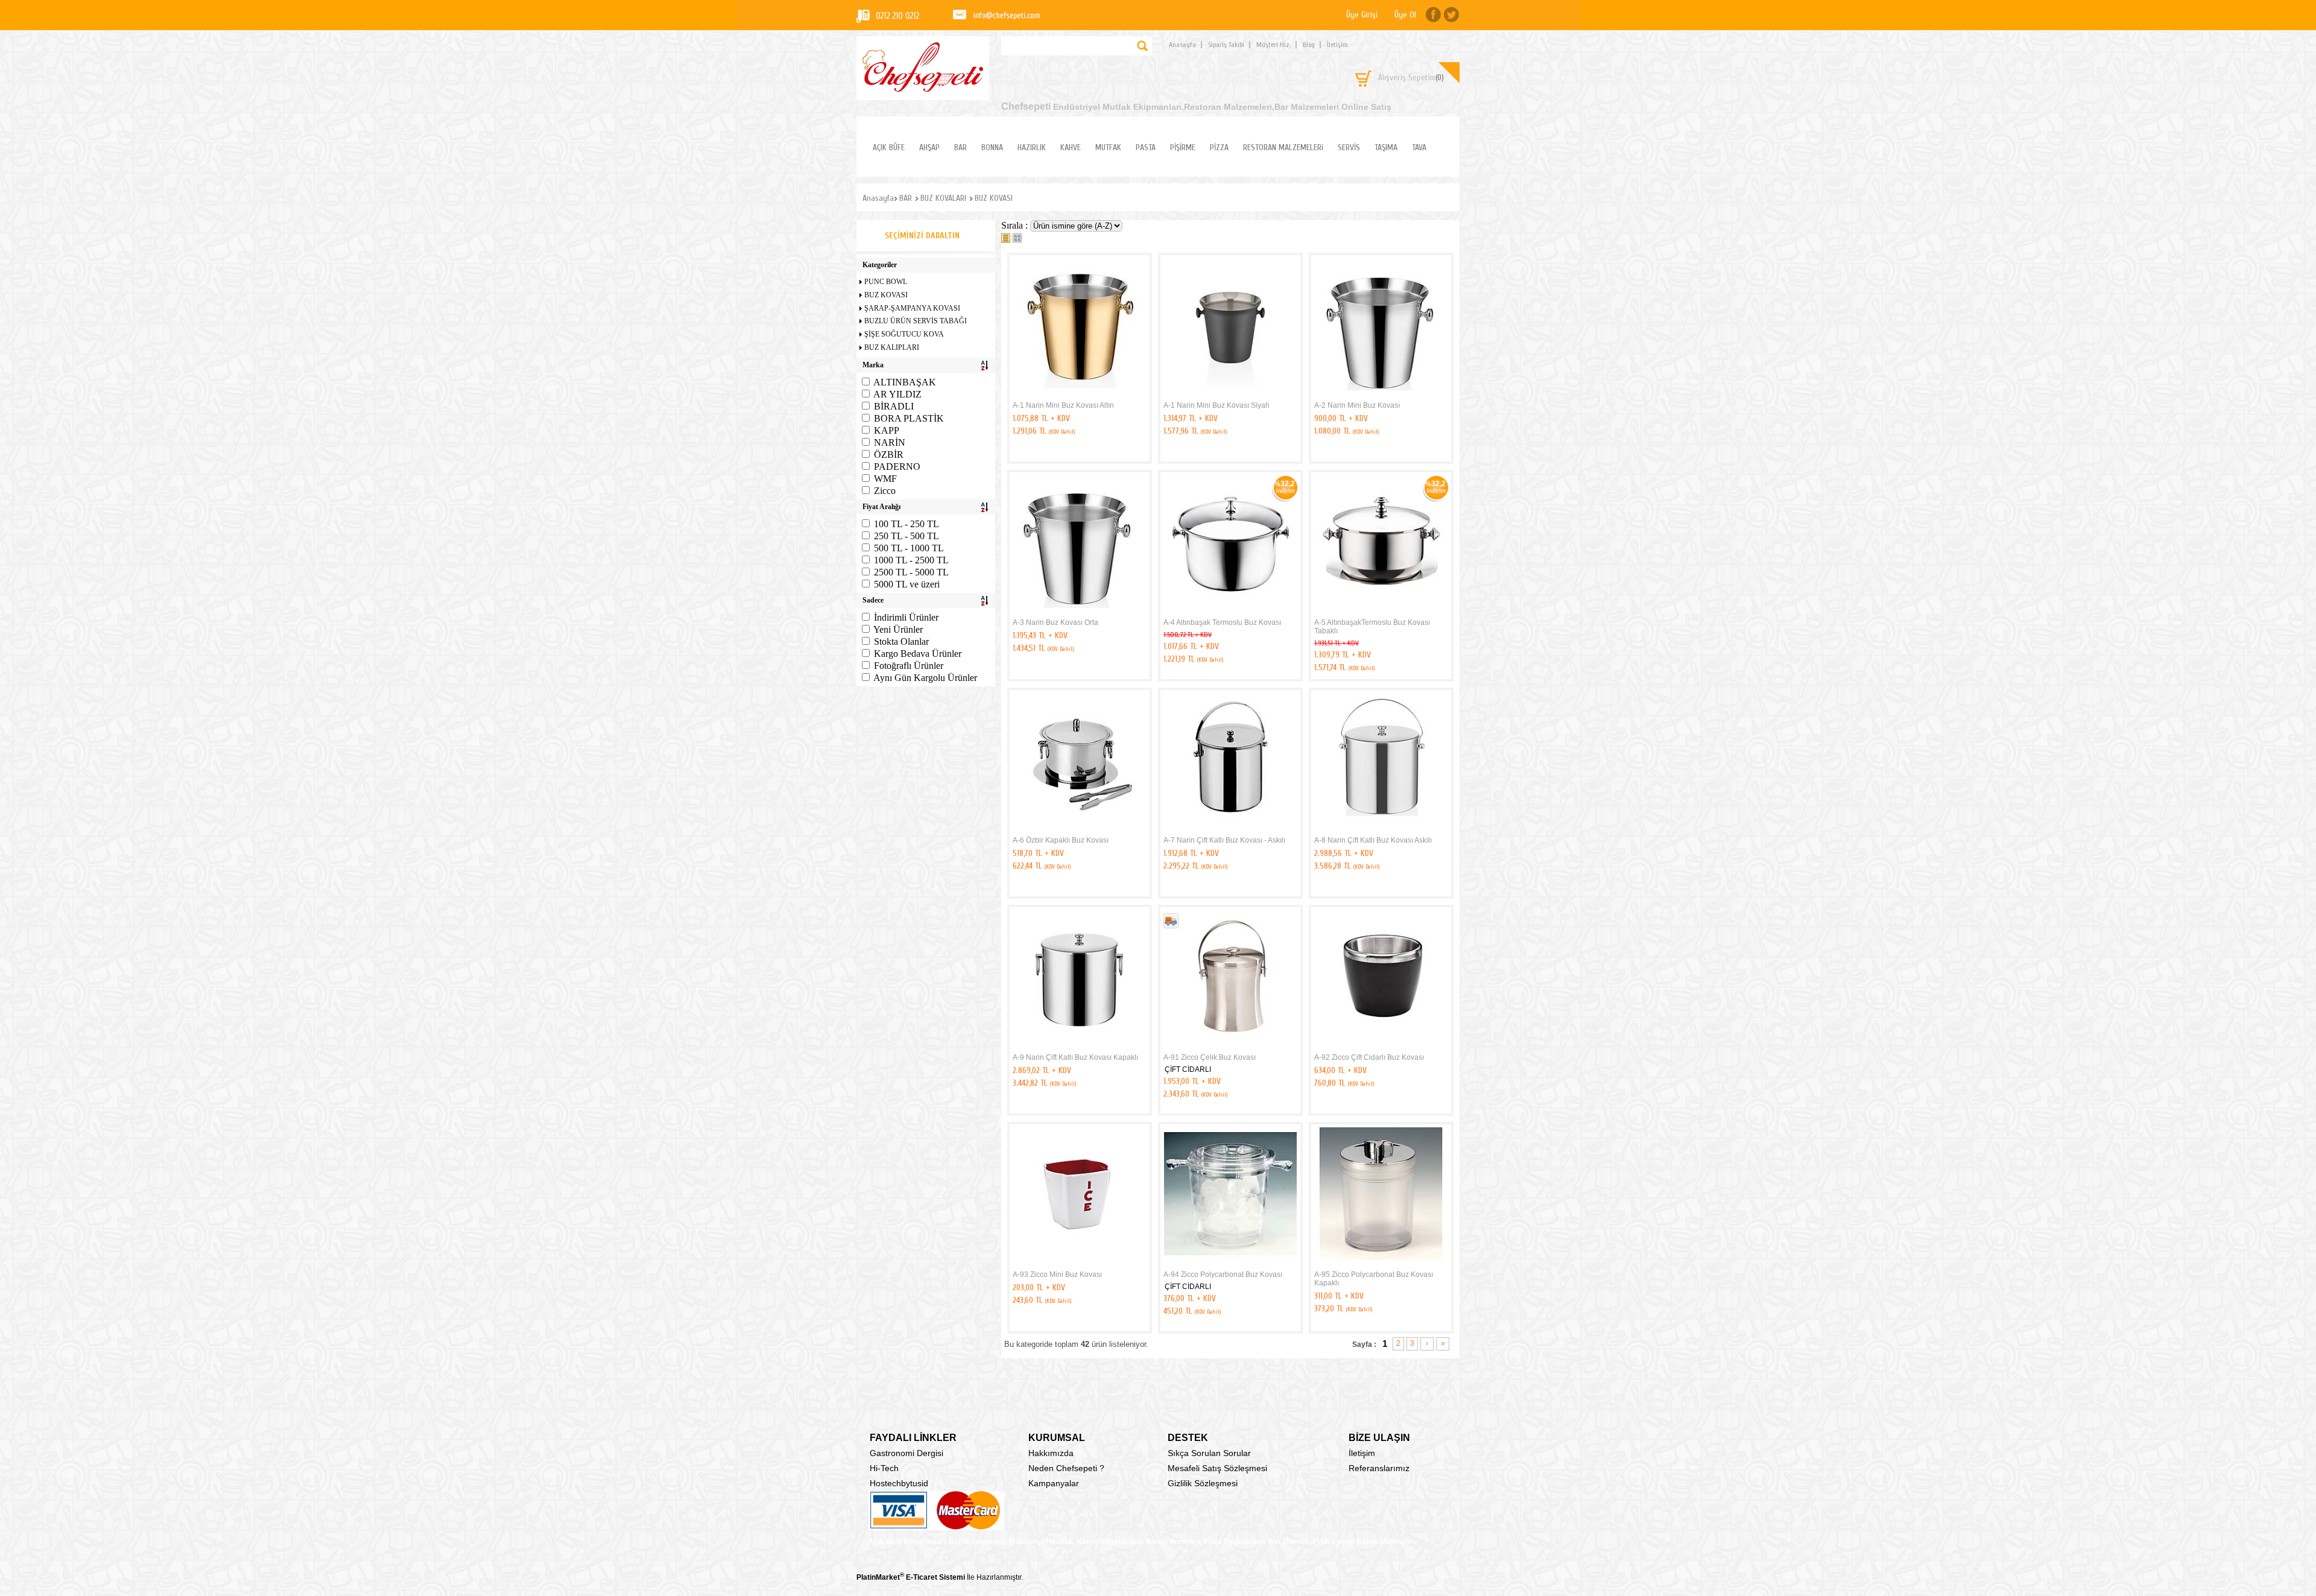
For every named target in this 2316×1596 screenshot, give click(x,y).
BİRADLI (894, 406)
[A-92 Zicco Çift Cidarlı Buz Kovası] (1381, 1047)
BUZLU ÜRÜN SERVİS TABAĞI (916, 321)
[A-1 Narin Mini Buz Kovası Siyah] (1230, 394)
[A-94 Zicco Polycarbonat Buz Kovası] (1230, 1264)
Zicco (885, 491)
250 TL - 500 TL (906, 536)
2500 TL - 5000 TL (911, 572)
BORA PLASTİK (909, 418)
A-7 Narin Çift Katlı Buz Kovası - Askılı (1224, 840)
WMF (885, 479)
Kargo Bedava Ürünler (918, 654)
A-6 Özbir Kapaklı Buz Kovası (1061, 840)
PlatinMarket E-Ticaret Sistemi (911, 1577)
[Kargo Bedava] (1171, 926)
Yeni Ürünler (898, 629)
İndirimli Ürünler (906, 617)
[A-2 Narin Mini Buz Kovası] (1381, 394)
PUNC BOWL (886, 282)
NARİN (890, 442)
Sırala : (1016, 225)
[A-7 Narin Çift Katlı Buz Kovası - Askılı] (1230, 829)
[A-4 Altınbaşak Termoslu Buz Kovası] (1230, 612)
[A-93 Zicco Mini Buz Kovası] (1080, 1264)
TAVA (1419, 147)
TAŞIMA (1386, 147)
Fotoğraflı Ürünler (909, 666)
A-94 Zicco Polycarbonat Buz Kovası (1223, 1275)
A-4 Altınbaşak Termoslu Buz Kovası (1222, 622)
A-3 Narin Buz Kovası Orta (1055, 622)
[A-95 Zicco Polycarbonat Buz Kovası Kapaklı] (1381, 1264)
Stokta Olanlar (901, 641)
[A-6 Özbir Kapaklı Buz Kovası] (1080, 829)
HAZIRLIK (1032, 147)
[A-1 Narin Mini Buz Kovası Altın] (1080, 394)
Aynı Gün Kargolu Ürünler (925, 678)
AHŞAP (929, 147)
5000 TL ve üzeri (907, 584)
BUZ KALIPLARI (892, 347)
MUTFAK (1108, 147)
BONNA (992, 147)
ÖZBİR (889, 454)
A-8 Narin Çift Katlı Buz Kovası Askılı (1373, 840)
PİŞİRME (1183, 147)
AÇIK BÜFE (889, 147)
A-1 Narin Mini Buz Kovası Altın (1063, 405)
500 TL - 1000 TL (909, 548)
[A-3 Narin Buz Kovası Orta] (1080, 612)
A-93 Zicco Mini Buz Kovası (1057, 1275)
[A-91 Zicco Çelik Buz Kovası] (1230, 1047)
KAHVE (1071, 147)
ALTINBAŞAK (905, 382)
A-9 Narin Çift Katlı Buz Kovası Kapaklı (1075, 1057)
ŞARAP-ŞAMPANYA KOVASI (912, 308)
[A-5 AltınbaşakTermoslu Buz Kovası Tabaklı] (1381, 612)
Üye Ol (1405, 15)
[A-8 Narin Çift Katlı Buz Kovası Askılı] (1381, 829)
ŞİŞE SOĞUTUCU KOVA (904, 334)
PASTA (1146, 147)
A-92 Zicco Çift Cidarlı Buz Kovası (1369, 1057)
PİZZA (1219, 147)
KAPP (887, 430)
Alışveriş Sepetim (1411, 78)
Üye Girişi (1362, 15)
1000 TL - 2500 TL (911, 560)
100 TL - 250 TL (906, 524)
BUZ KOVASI (886, 295)
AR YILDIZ (897, 394)
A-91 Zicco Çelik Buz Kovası (1210, 1057)
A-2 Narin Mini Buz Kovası (1357, 405)
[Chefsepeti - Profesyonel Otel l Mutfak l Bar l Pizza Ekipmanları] (923, 88)
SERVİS (1349, 147)
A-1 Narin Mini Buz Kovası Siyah (1217, 405)
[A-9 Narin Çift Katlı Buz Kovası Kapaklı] (1080, 1047)
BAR (960, 147)
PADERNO (897, 467)
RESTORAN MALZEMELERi (1283, 147)
